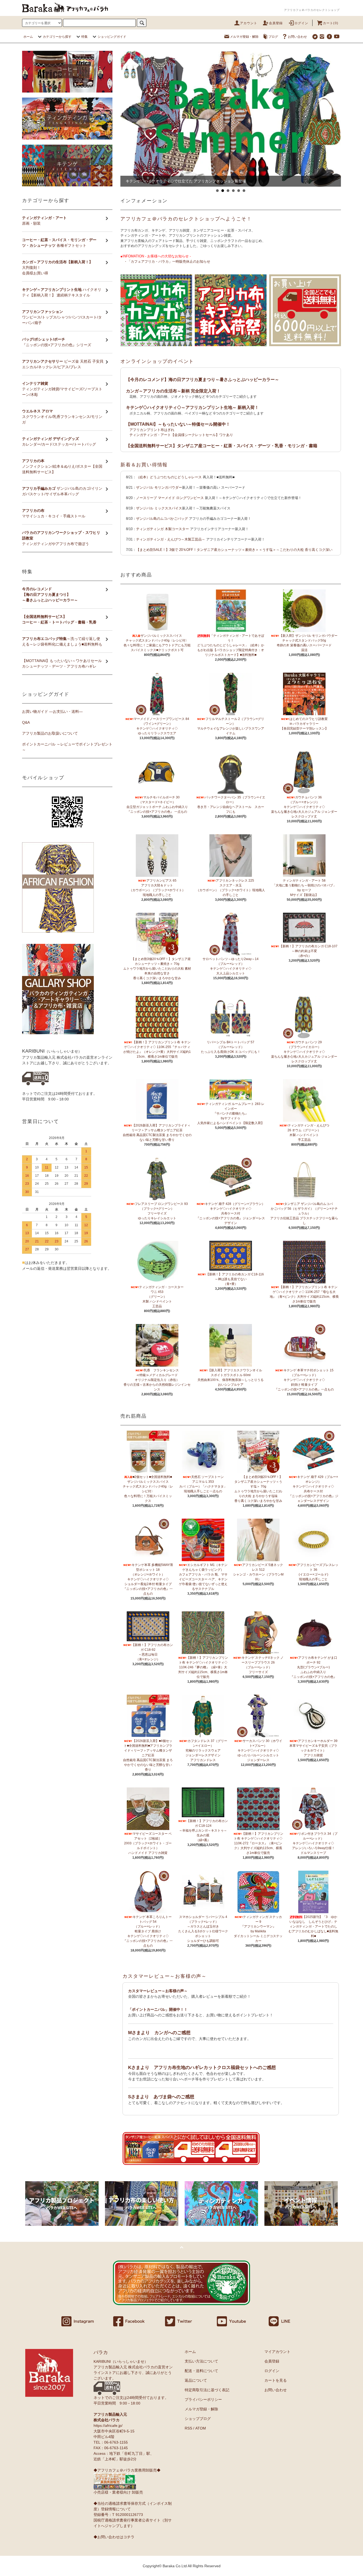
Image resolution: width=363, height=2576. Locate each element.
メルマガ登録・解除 (244, 37)
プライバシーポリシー (203, 2399)
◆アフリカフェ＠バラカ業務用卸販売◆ (127, 2470)
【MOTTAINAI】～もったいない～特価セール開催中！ (178, 424)
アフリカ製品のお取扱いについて (50, 733)
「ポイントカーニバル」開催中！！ (158, 2009)
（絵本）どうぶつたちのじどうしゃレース (169, 477)
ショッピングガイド (112, 37)
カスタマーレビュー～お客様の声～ (165, 1976)
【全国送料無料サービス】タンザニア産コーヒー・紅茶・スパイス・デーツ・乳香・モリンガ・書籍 (222, 446)
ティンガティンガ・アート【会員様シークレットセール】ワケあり (181, 435)
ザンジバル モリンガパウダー (159, 487)
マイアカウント (277, 2352)
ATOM (201, 2428)
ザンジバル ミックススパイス (159, 508)
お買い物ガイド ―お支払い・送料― (52, 711)
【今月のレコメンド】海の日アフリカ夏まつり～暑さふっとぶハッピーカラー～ (202, 380)
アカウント (249, 23)
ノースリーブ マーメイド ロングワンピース (170, 498)
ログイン (301, 23)
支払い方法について (201, 2361)
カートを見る (276, 2380)
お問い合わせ (297, 37)
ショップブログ (198, 2419)
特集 (85, 37)
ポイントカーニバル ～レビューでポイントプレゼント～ (67, 747)
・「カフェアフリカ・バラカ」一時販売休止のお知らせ (167, 261)
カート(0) (331, 23)
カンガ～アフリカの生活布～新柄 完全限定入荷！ (173, 391)
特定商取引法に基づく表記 (207, 2390)
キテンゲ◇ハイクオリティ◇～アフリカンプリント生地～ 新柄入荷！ (192, 407)
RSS (188, 2428)
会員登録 (276, 23)
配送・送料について (201, 2371)
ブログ (273, 37)
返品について (196, 2380)
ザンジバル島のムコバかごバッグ (162, 519)
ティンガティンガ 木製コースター (162, 529)
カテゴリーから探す (57, 37)
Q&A (26, 722)
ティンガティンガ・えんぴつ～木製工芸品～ (171, 539)
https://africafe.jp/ (108, 2426)
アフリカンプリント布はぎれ (152, 430)
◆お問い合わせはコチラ (114, 2537)
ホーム (28, 37)
